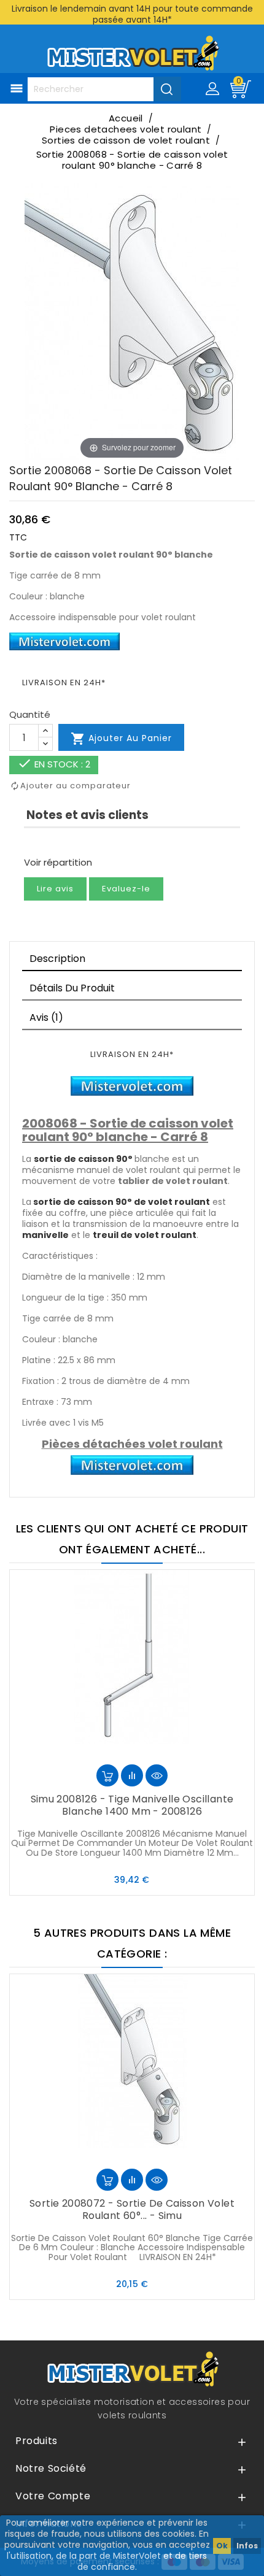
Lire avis (55, 889)
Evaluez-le (126, 889)
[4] (61, 843)
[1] (28, 843)
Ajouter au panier (121, 739)
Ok (222, 2546)
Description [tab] (57, 959)
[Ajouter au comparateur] (132, 1775)
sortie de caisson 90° (83, 1159)
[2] (39, 843)
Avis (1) (46, 1017)
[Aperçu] (157, 1775)
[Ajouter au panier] (107, 1775)
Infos (247, 2546)
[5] (72, 843)
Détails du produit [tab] (72, 988)
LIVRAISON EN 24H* (64, 682)
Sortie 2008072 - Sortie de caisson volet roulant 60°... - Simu (132, 2209)
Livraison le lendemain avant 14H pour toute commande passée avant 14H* (132, 14)
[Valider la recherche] (167, 89)
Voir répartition (58, 862)
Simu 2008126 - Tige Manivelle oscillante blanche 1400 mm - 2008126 (132, 1805)
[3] (50, 843)
